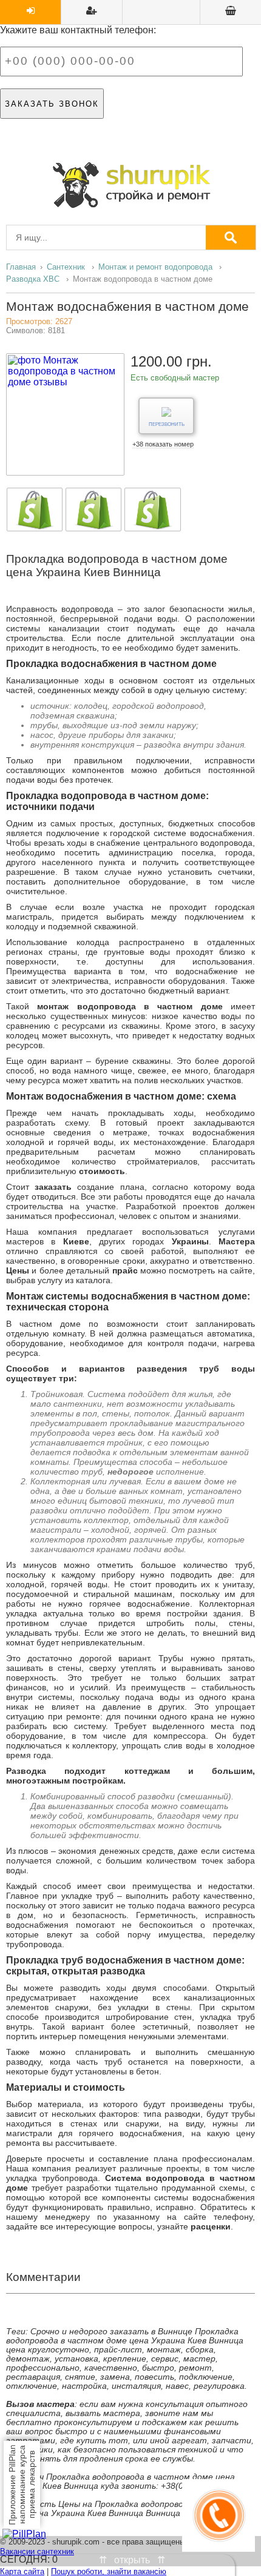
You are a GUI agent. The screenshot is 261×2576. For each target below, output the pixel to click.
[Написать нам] (132, 402)
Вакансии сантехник (37, 2551)
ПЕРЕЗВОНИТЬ (167, 424)
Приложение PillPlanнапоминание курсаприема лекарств (22, 2485)
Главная (21, 267)
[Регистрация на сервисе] (92, 12)
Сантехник (66, 267)
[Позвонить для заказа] (219, 2548)
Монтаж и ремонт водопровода (155, 267)
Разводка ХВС (33, 279)
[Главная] (130, 185)
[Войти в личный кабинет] (30, 12)
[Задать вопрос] (231, 12)
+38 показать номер (163, 444)
